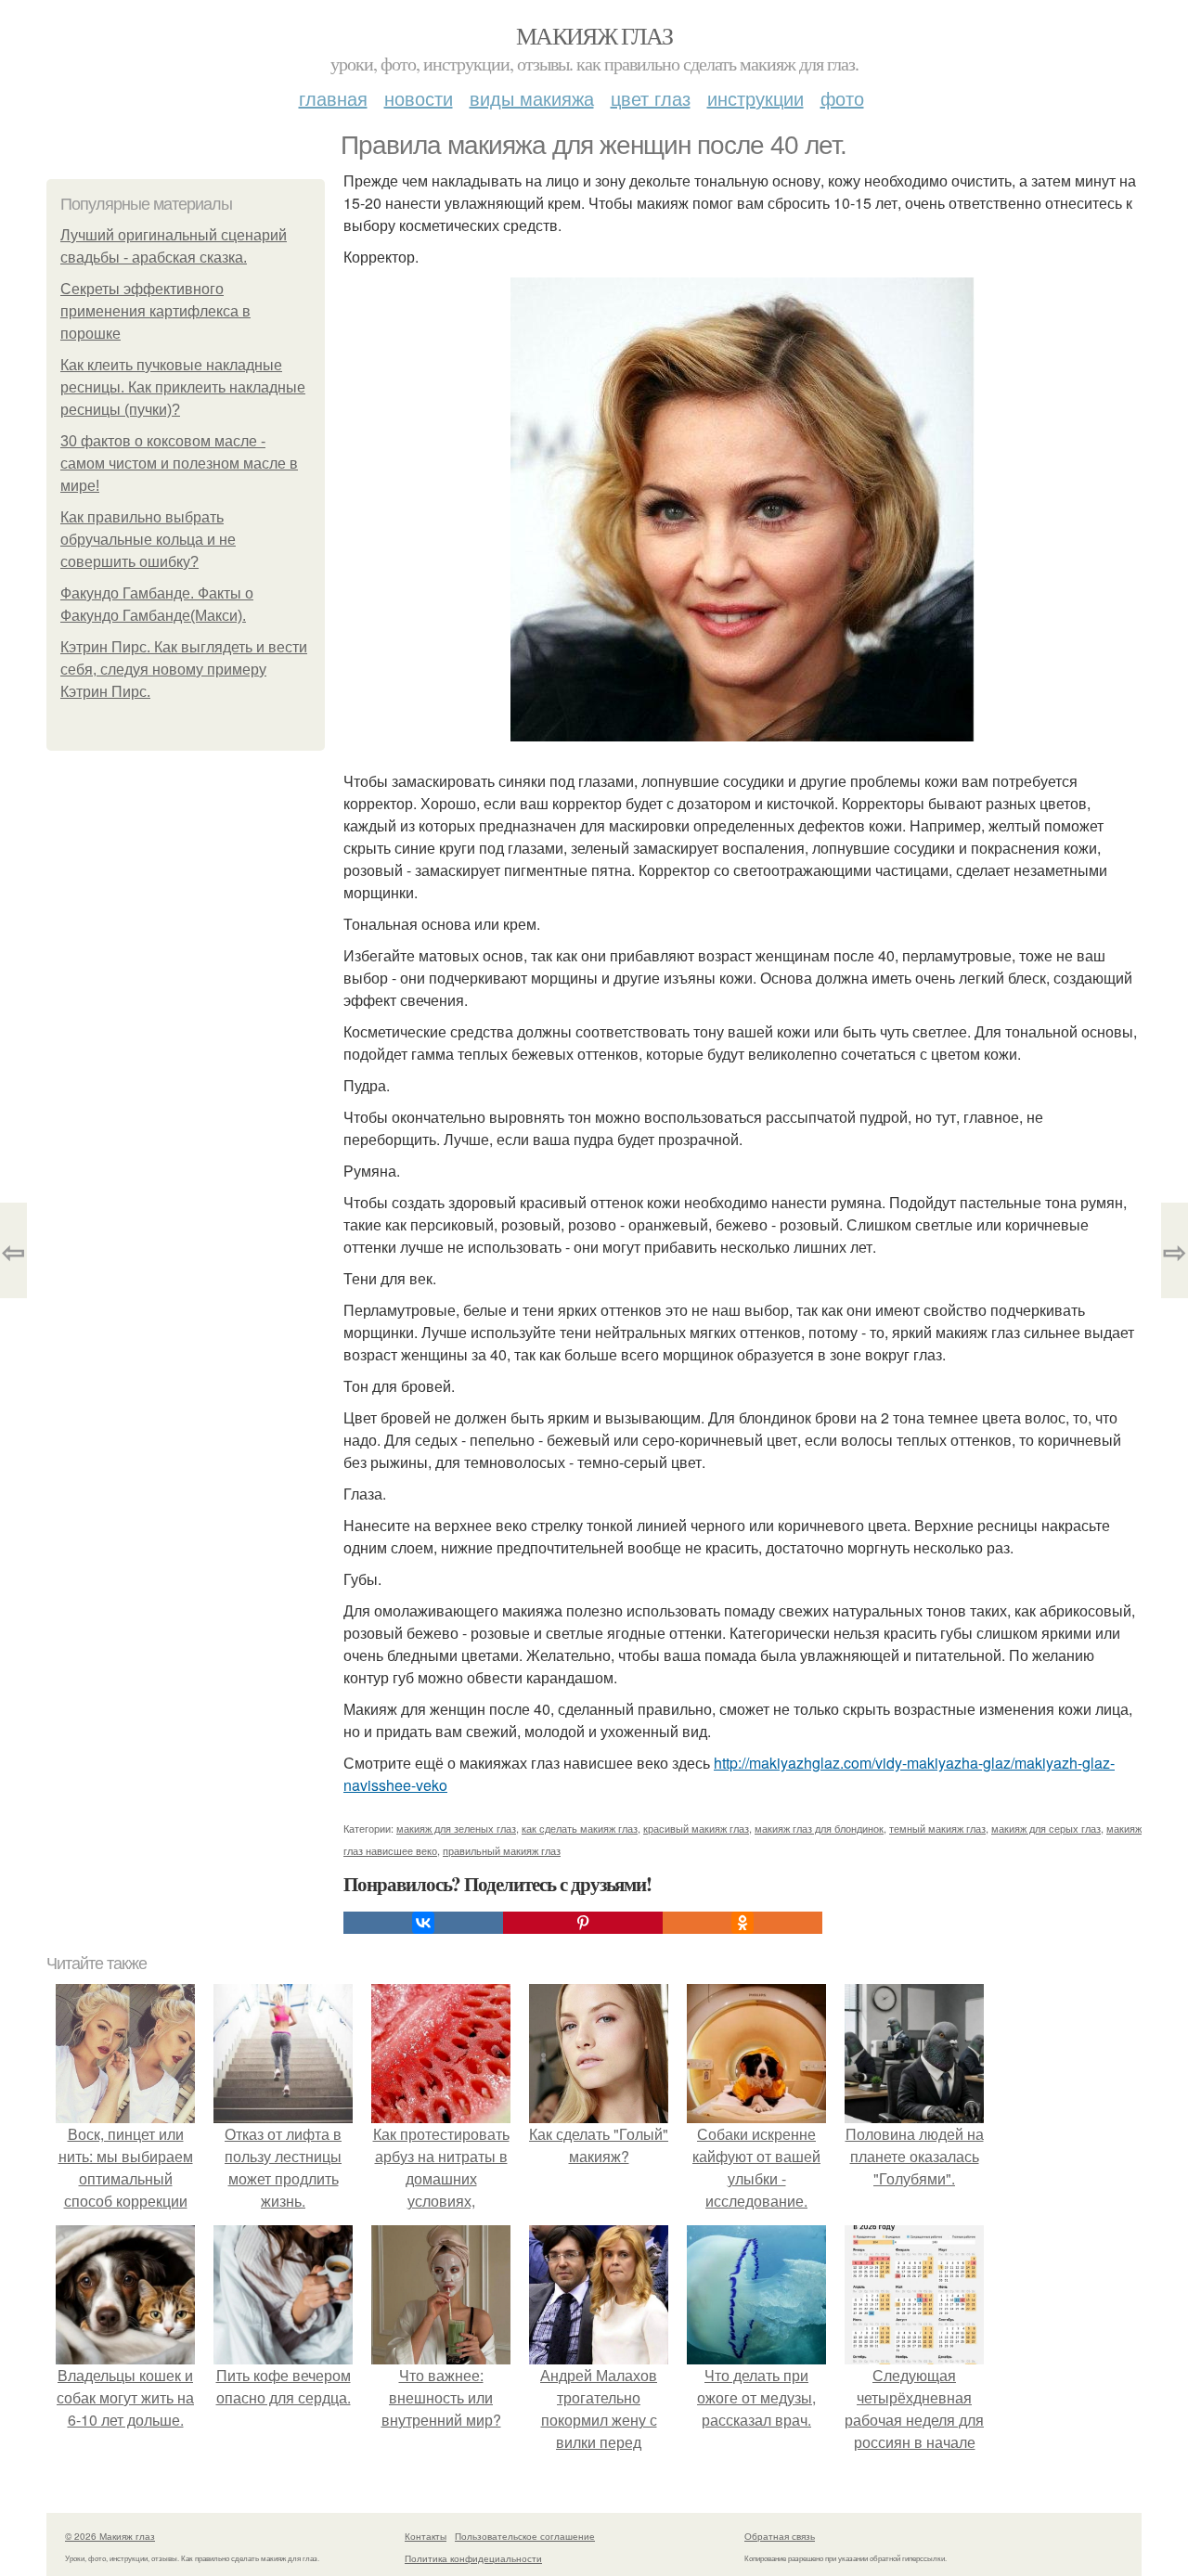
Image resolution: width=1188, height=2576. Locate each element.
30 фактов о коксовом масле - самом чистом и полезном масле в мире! (179, 464)
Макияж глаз (594, 35)
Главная (333, 98)
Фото (842, 98)
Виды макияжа (532, 98)
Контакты (426, 2536)
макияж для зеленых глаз (456, 1828)
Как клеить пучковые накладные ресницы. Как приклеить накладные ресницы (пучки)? (183, 387)
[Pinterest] (583, 1923)
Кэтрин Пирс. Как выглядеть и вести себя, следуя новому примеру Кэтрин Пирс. (184, 670)
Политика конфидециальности (473, 2558)
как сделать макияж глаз (580, 1828)
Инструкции (755, 98)
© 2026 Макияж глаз (110, 2536)
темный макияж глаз (937, 1828)
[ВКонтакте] (423, 1923)
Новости (419, 98)
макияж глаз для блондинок (819, 1828)
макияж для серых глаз (1046, 1828)
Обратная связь (780, 2536)
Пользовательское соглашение (525, 2536)
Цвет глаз (651, 98)
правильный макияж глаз (502, 1850)
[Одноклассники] (742, 1923)
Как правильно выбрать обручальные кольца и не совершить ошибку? (148, 540)
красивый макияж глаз (696, 1828)
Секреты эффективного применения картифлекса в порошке (155, 311)
